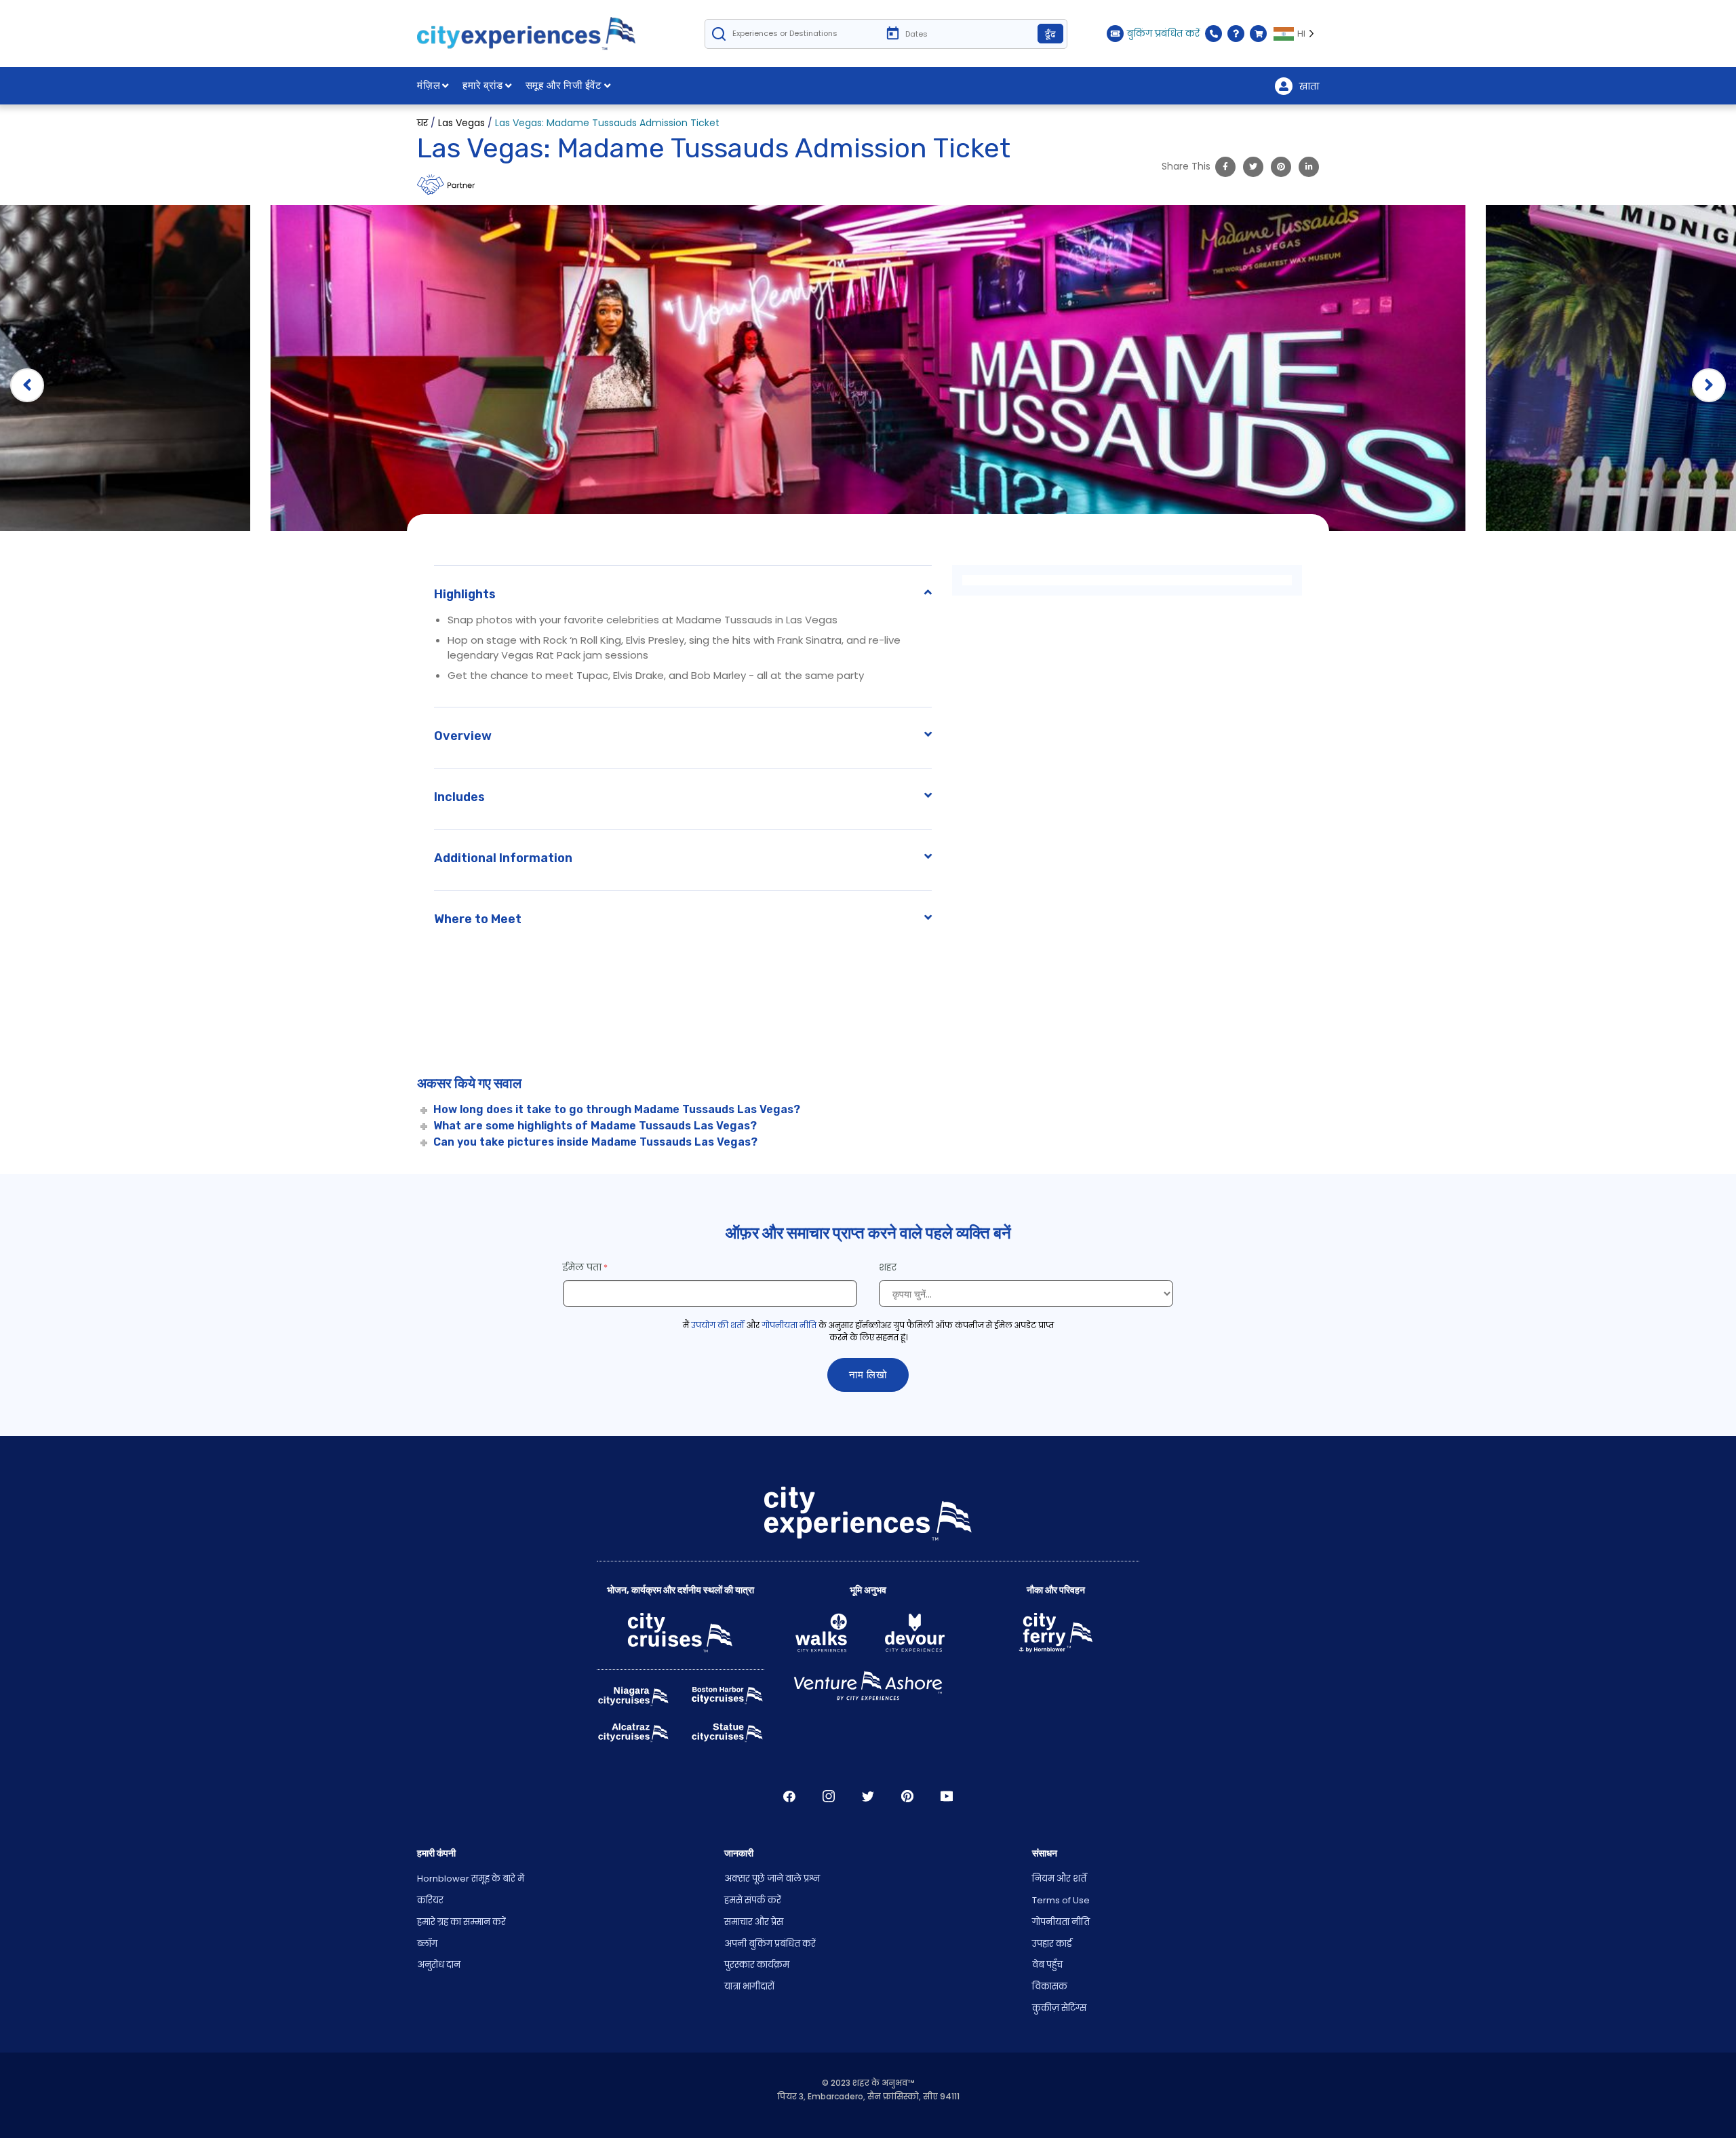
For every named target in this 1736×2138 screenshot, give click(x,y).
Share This (1186, 166)
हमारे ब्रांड (483, 85)
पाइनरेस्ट (907, 1796)
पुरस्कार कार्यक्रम (757, 1965)
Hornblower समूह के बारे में (471, 1879)
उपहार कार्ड (1052, 1944)
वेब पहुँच (1047, 1965)
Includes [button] (459, 797)
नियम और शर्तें (1059, 1879)
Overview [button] (463, 736)
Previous (27, 385)
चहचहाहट (868, 1796)
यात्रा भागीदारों (749, 1986)
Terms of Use (1061, 1900)
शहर (889, 1267)
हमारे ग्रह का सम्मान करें (461, 1922)
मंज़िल (429, 85)
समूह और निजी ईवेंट (564, 85)
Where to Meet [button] (478, 919)
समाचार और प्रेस (754, 1922)
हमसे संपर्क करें (753, 1900)
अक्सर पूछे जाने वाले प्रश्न (772, 1879)
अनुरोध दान (439, 1965)
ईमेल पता (582, 1267)
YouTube (947, 1796)
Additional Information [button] (503, 858)
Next (1709, 385)
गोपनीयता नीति (789, 1325)
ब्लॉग (427, 1944)
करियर (430, 1900)
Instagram (829, 1796)
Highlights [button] (465, 594)
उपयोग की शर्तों (718, 1325)
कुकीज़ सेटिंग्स (1059, 2008)
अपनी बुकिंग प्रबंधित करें (770, 1944)
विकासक (1050, 1986)
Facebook (789, 1796)
